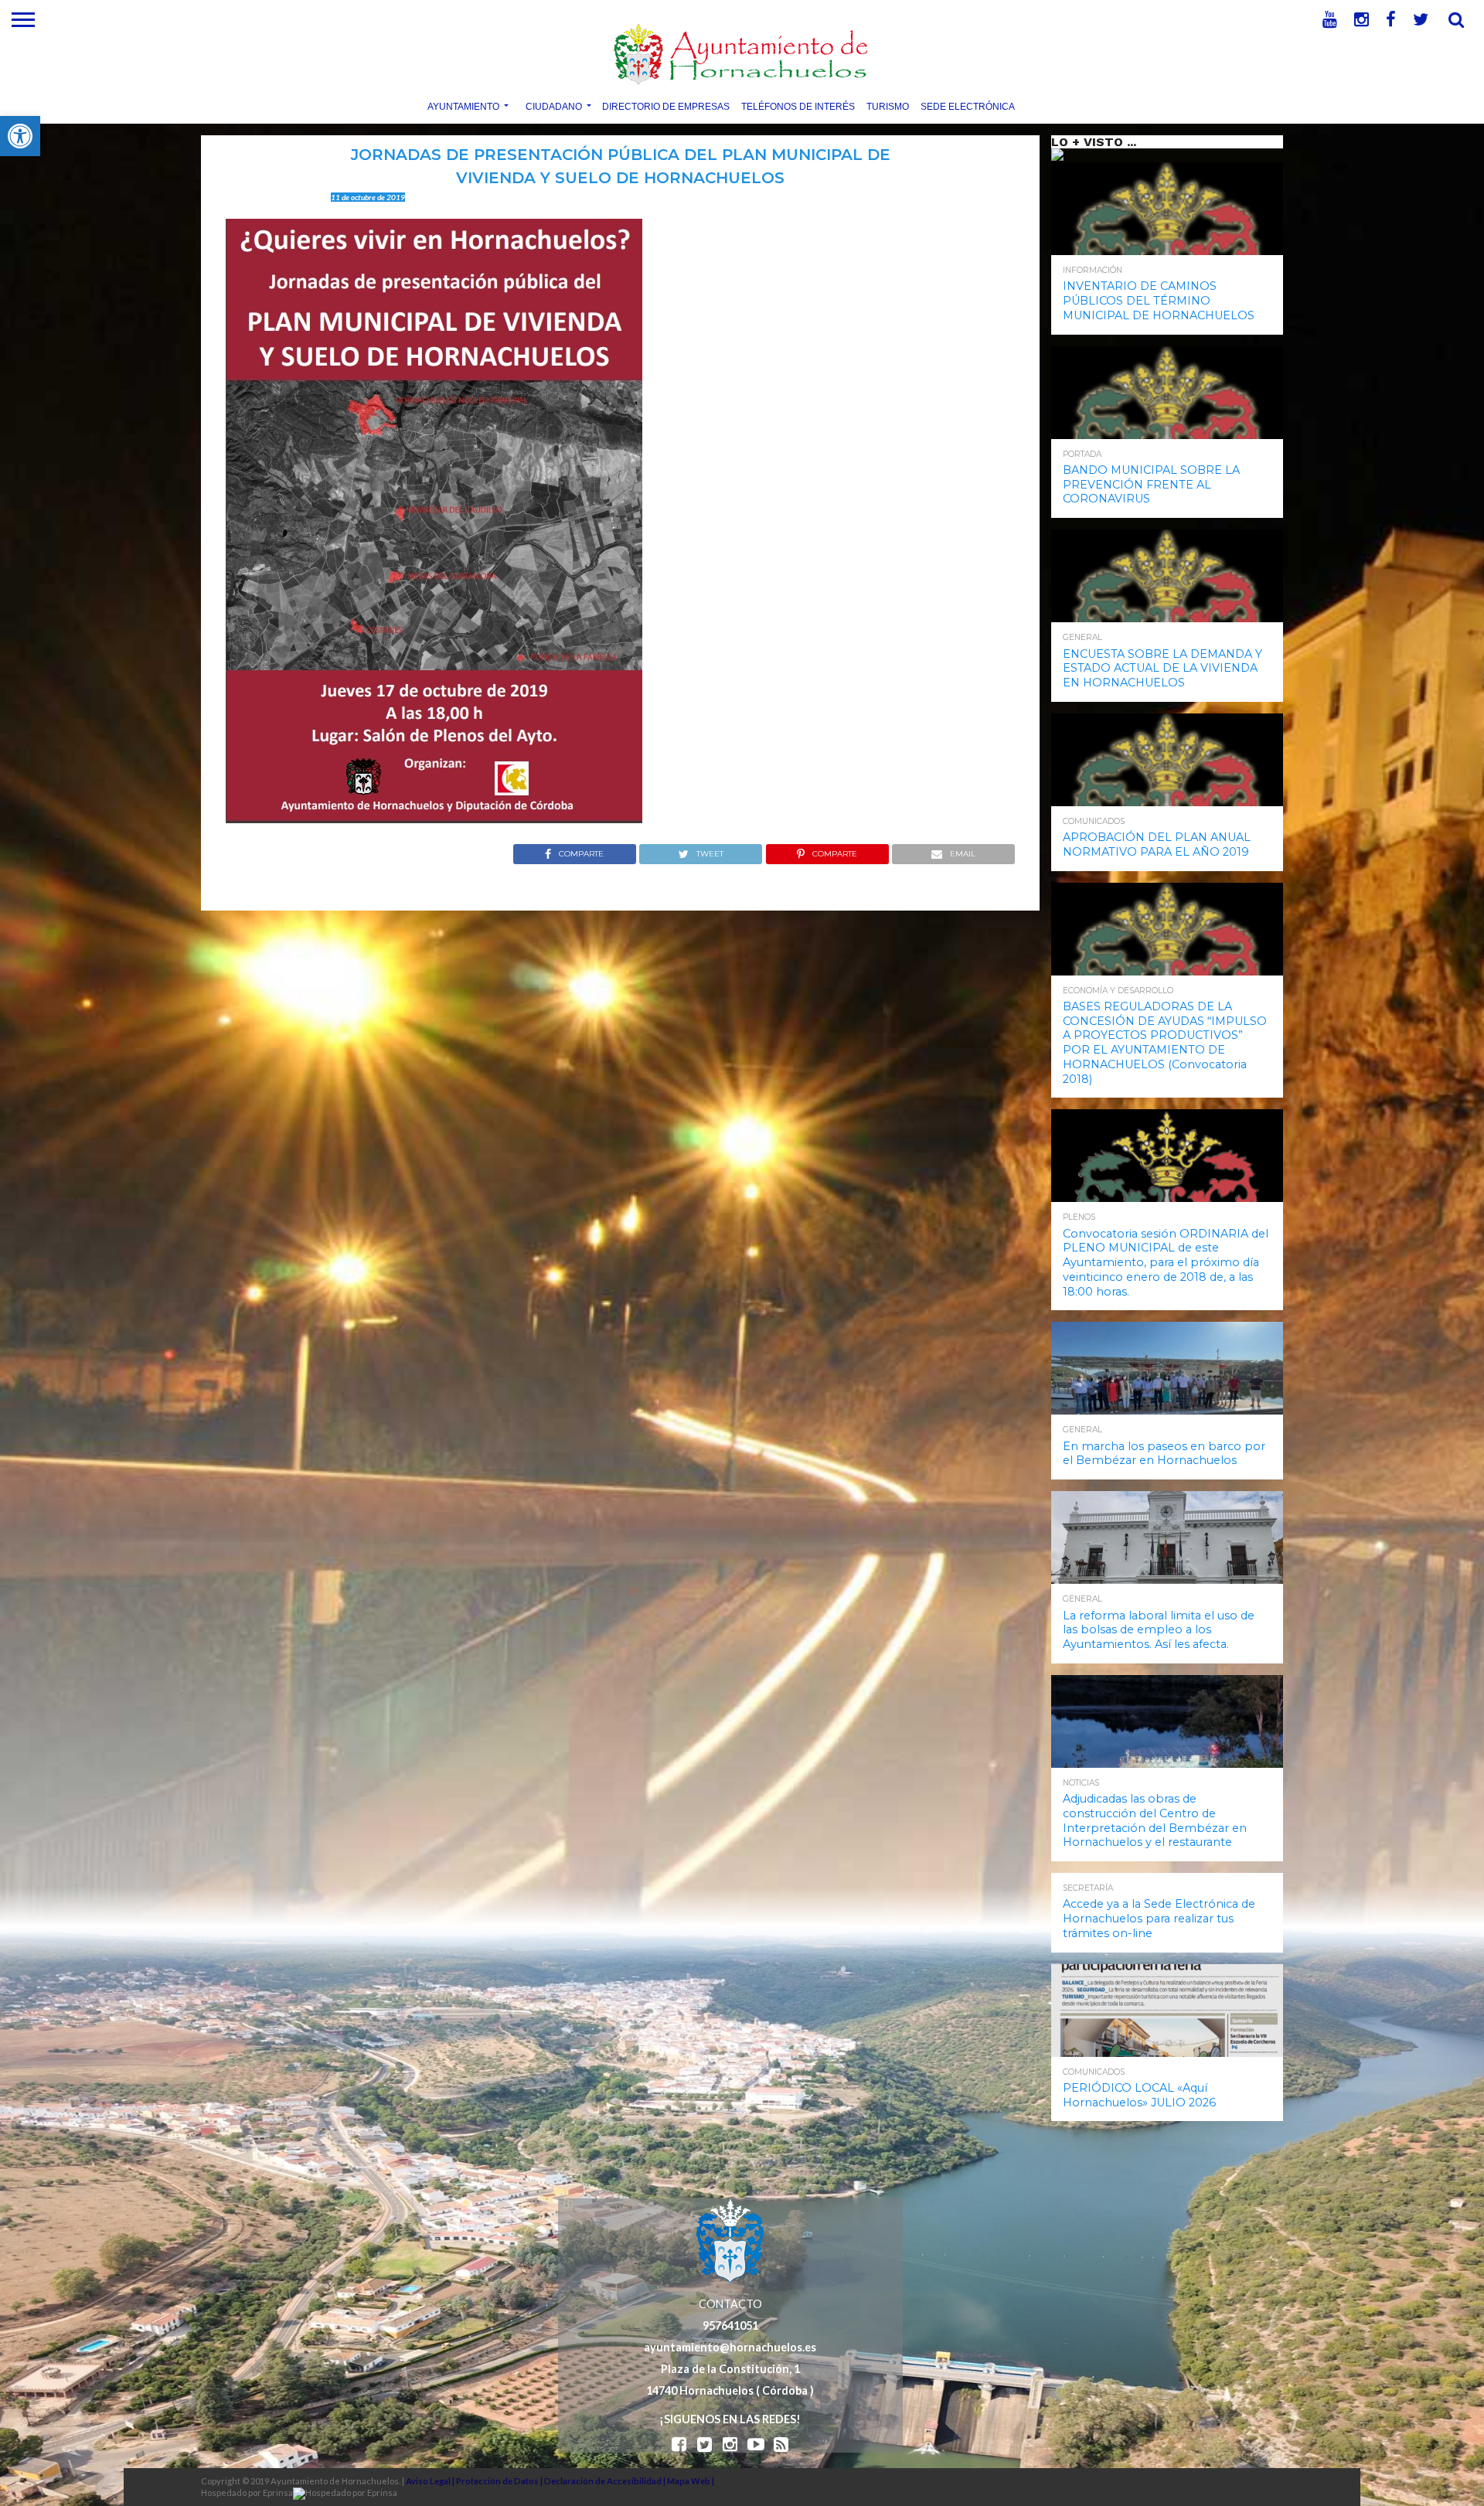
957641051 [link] (730, 2326)
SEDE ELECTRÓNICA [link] (968, 106)
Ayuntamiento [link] (463, 106)
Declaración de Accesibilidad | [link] (606, 2481)
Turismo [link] (888, 106)
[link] (20, 136)
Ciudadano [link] (554, 106)
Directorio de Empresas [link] (666, 106)
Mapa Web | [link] (691, 2481)
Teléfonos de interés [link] (798, 106)
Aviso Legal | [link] (431, 2481)
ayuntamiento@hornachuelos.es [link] (730, 2347)
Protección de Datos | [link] (500, 2481)
